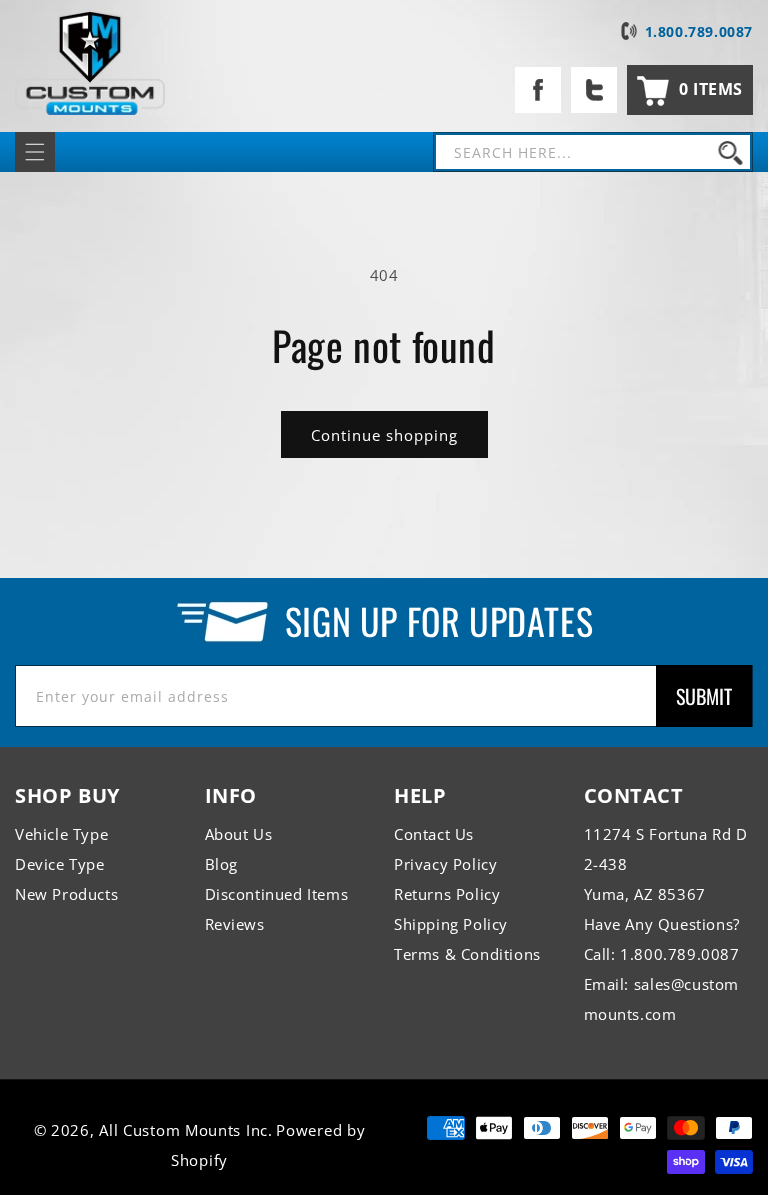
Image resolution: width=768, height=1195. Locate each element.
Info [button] (231, 796)
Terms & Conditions (467, 954)
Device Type (60, 864)
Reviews (235, 924)
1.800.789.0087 (699, 31)
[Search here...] (730, 152)
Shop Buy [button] (67, 796)
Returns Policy (447, 894)
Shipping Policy (451, 924)
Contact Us (434, 834)
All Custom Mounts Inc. (185, 1130)
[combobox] (593, 152)
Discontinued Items (277, 894)
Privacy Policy (445, 864)
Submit (704, 696)
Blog (221, 864)
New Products (66, 894)
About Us (239, 834)
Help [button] (420, 796)
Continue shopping (384, 435)
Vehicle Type (61, 834)
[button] (690, 90)
